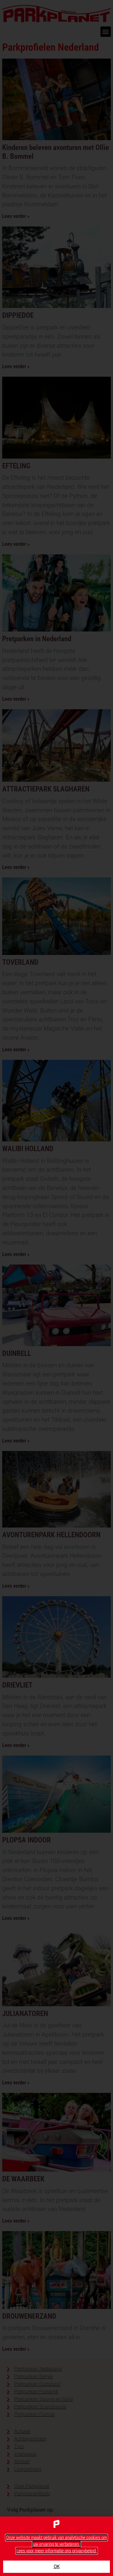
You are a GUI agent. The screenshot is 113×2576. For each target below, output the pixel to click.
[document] (56, 1288)
